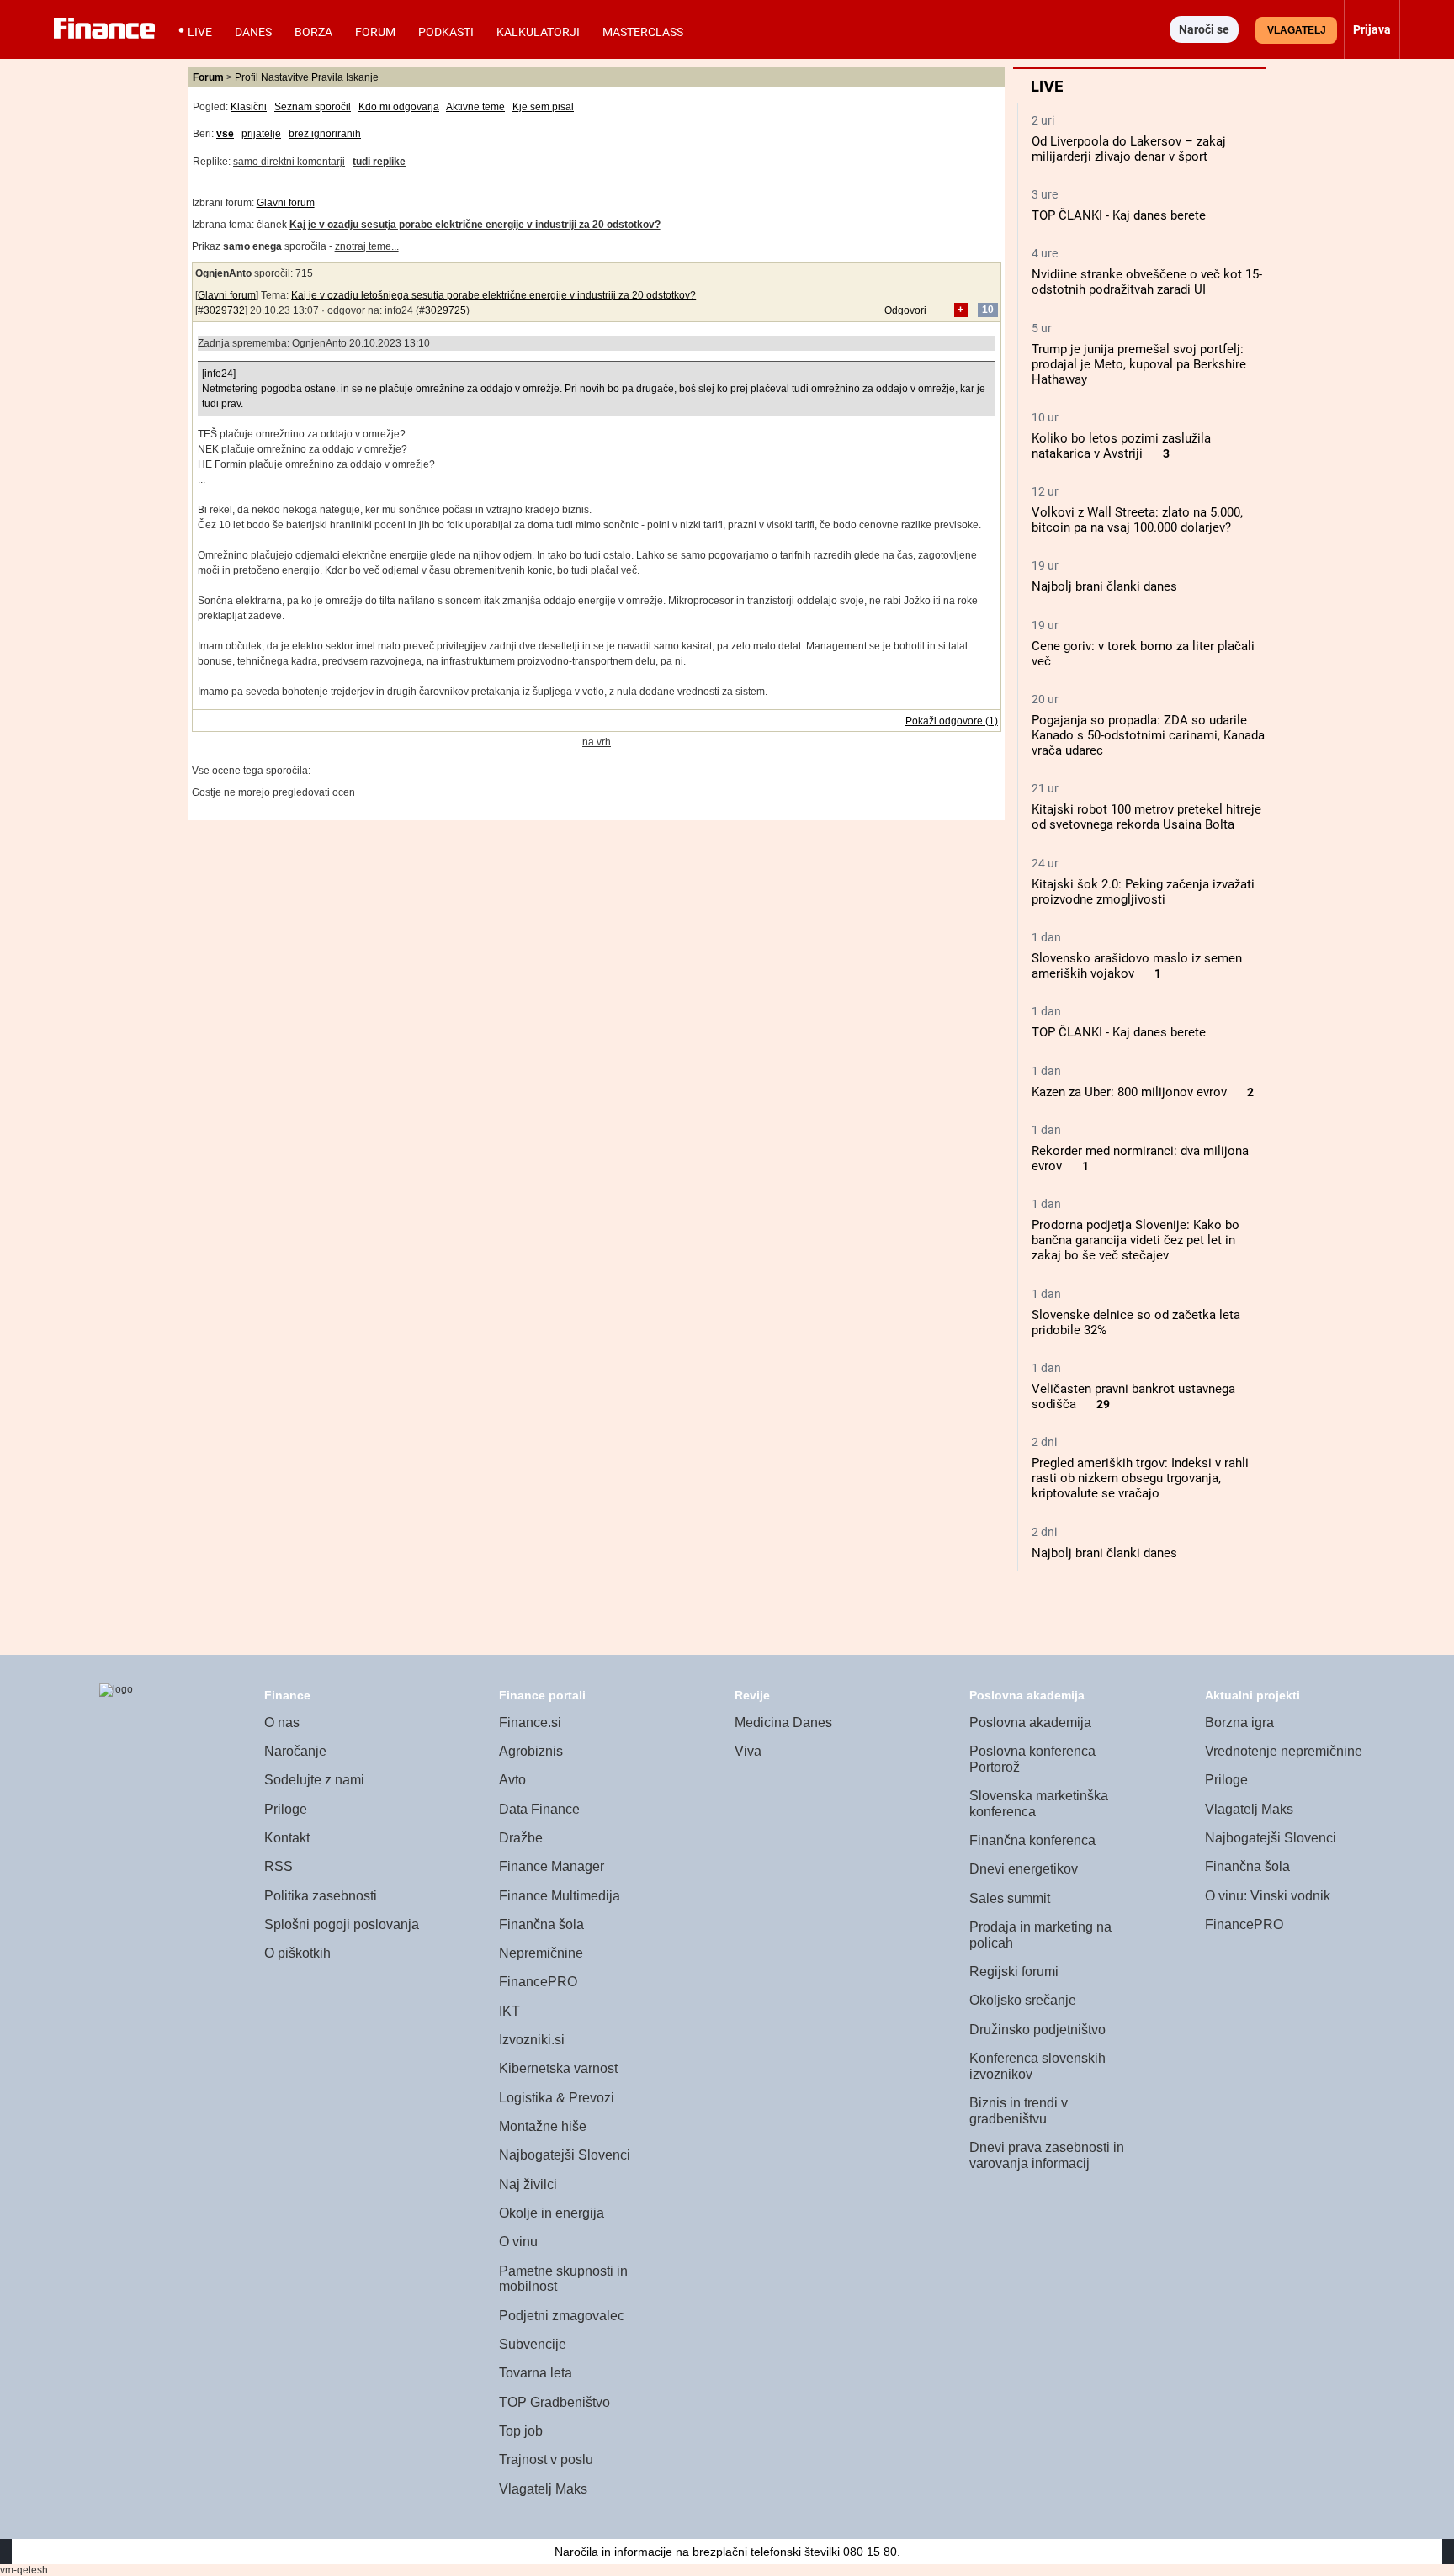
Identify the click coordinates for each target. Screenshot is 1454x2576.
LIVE (200, 32)
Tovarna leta (536, 2373)
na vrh (597, 742)
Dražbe (521, 1838)
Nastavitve (285, 77)
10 (988, 310)
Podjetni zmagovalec (562, 2316)
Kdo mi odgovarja (399, 107)
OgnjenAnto (223, 273)
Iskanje (362, 77)
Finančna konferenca (1032, 1840)
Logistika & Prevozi (557, 2098)
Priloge (286, 1809)
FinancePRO (538, 1982)
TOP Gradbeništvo (555, 2402)
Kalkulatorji (538, 32)
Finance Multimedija (560, 1896)
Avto (512, 1780)
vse (225, 134)
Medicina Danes (783, 1723)
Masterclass (643, 32)
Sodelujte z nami (314, 1780)
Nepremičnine (541, 1953)
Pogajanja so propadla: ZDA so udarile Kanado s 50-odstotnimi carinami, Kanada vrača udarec (1148, 735)
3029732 (224, 310)
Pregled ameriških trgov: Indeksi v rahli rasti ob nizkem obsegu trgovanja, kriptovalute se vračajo (1140, 1478)
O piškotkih (297, 1953)
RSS (279, 1866)
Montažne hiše (543, 2126)
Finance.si (530, 1723)
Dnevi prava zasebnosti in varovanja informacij (1047, 2155)
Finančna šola (541, 1924)
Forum (375, 32)
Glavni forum (286, 203)
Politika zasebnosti (321, 1896)
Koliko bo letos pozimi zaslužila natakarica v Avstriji (1121, 446)
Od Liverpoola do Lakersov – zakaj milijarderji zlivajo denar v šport (1129, 149)
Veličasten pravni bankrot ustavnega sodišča (1133, 1397)
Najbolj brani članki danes (1104, 586)
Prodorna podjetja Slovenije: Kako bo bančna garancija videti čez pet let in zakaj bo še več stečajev (1136, 1240)
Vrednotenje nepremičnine (1284, 1751)
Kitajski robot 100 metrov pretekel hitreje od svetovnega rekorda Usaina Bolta (1146, 817)
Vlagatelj (1297, 30)
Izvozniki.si (532, 2040)
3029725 (446, 310)
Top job (521, 2431)
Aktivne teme (475, 107)
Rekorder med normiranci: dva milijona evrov (1140, 1158)
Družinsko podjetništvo (1037, 2030)
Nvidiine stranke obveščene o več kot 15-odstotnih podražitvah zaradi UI (1147, 282)
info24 (399, 310)
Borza (313, 32)
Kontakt (287, 1838)
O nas (282, 1723)
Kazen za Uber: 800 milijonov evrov (1129, 1092)
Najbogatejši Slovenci (565, 2155)
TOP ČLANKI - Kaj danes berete (1119, 215)
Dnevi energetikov (1024, 1869)
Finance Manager (552, 1866)
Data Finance (539, 1809)
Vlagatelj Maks (543, 2489)
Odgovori (905, 310)
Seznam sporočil (313, 107)
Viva (748, 1751)
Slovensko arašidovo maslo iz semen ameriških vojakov (1137, 966)
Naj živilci (528, 2184)
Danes (253, 32)
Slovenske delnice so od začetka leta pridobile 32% (1136, 1322)
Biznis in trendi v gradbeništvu (1019, 2111)
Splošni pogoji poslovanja (342, 1924)
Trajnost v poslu (546, 2459)
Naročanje (295, 1751)
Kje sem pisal (543, 107)
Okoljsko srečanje (1023, 2000)
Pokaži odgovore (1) (952, 721)
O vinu (518, 2242)
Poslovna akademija (1030, 1723)
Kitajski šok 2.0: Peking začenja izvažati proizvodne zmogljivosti (1143, 892)
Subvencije (533, 2344)
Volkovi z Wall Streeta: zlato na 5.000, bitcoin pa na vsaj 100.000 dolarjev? (1137, 520)
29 (1103, 1405)
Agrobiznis (531, 1751)
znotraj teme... (367, 246)
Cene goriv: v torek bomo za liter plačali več (1143, 654)
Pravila (327, 77)
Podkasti (446, 32)
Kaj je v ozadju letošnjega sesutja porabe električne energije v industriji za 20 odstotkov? (494, 295)
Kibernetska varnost (558, 2068)
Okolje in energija (552, 2213)
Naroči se (1204, 29)
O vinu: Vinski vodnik (1268, 1896)
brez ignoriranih (325, 134)
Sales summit (1010, 1898)
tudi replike (379, 162)
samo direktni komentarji (289, 162)
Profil (247, 77)
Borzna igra (1239, 1723)
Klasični (249, 107)
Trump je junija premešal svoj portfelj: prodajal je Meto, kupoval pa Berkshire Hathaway (1139, 364)
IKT (509, 2011)
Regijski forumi (1014, 1972)
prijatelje (261, 134)
